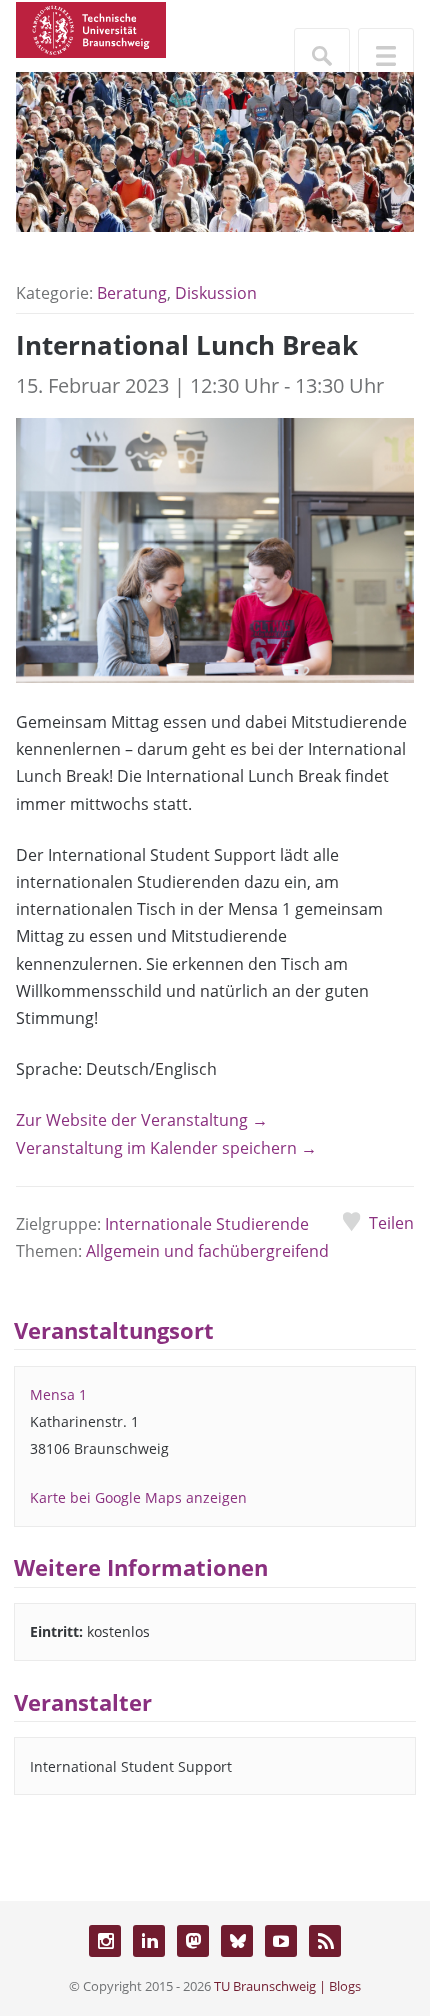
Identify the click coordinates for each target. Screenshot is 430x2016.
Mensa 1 (58, 1394)
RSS (325, 1941)
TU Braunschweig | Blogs (287, 1986)
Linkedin (149, 1941)
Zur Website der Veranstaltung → (142, 1120)
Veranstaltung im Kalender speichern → (166, 1148)
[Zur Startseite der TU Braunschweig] (91, 28)
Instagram (105, 1941)
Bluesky (237, 1941)
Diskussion (216, 293)
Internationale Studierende (207, 1224)
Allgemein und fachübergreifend (207, 1251)
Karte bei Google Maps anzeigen (138, 1497)
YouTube (281, 1941)
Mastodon (193, 1941)
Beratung (132, 293)
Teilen (391, 1223)
